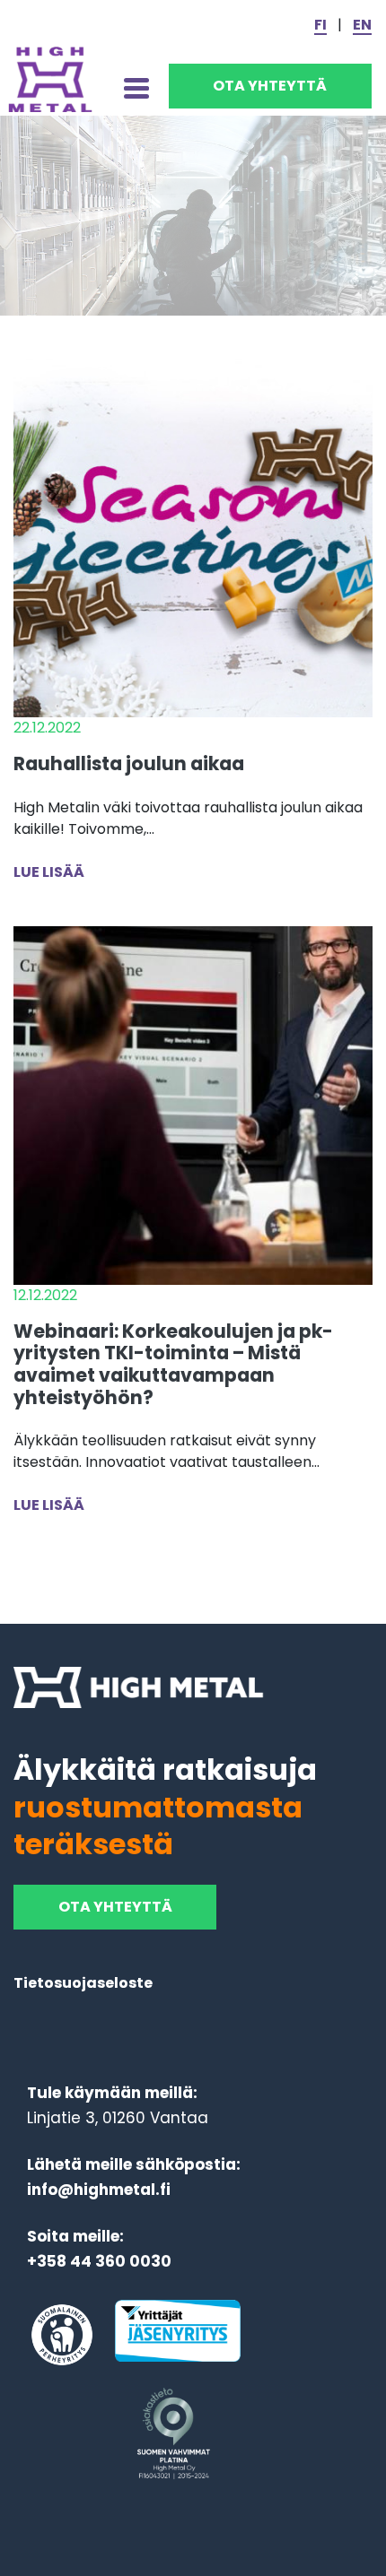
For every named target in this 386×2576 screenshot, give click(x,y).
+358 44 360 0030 (99, 2261)
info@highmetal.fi (99, 2190)
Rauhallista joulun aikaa (129, 763)
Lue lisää (49, 872)
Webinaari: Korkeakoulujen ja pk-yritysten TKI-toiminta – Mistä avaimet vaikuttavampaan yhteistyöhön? (173, 1364)
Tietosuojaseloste (83, 1983)
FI (320, 25)
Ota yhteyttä (270, 86)
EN (362, 25)
